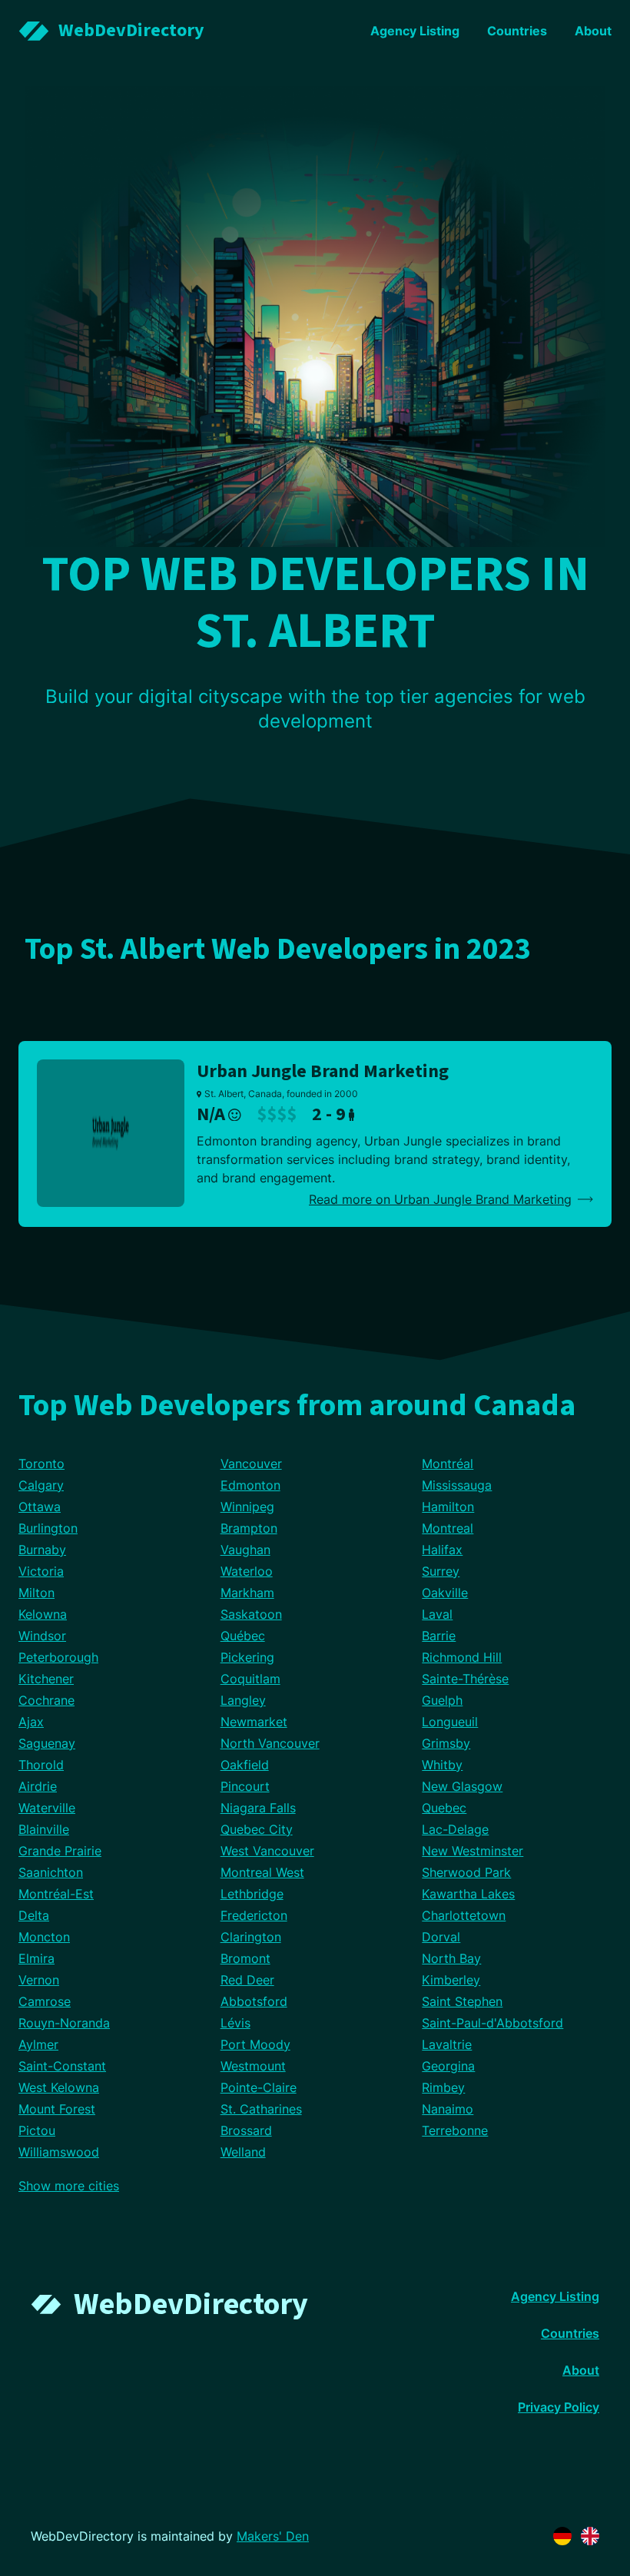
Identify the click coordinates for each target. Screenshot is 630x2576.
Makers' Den (273, 2536)
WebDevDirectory (191, 2304)
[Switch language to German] (562, 2536)
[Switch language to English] (590, 2536)
